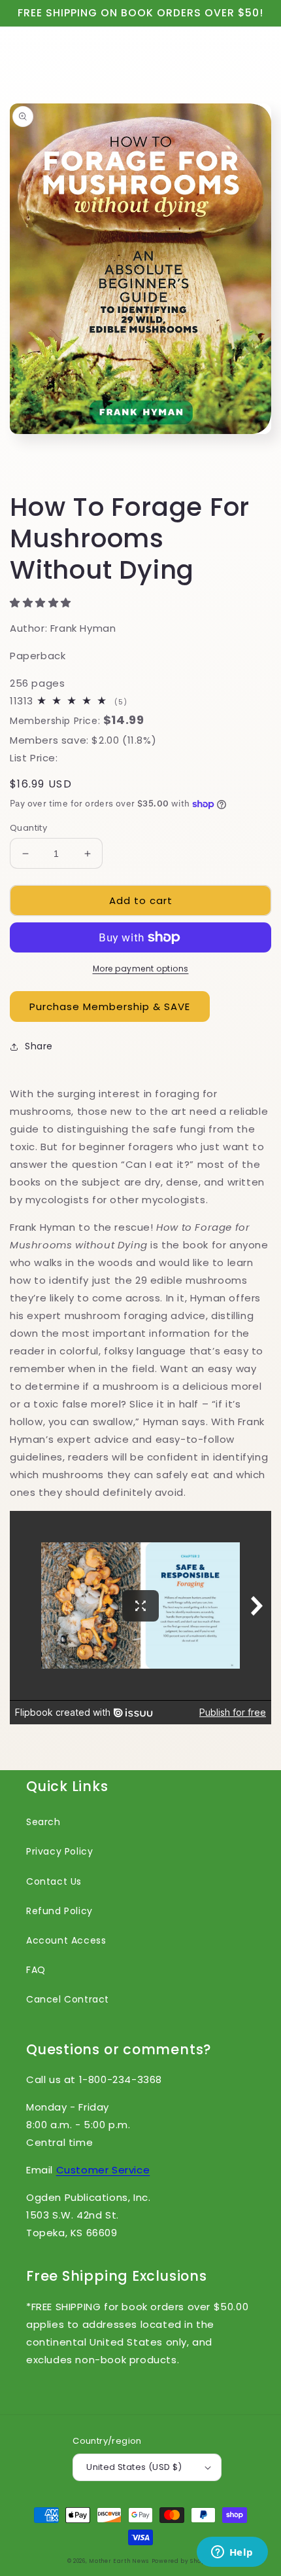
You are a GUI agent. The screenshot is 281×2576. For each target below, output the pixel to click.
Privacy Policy (59, 1851)
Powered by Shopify (183, 2561)
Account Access (66, 1940)
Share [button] (39, 1046)
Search (43, 1822)
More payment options (141, 969)
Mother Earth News (119, 2561)
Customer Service (103, 2170)
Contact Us (54, 1881)
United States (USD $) (134, 2467)
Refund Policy (59, 1911)
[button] (42, 603)
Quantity (28, 828)
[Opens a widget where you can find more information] (232, 2553)
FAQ (36, 1970)
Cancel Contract (68, 1999)
